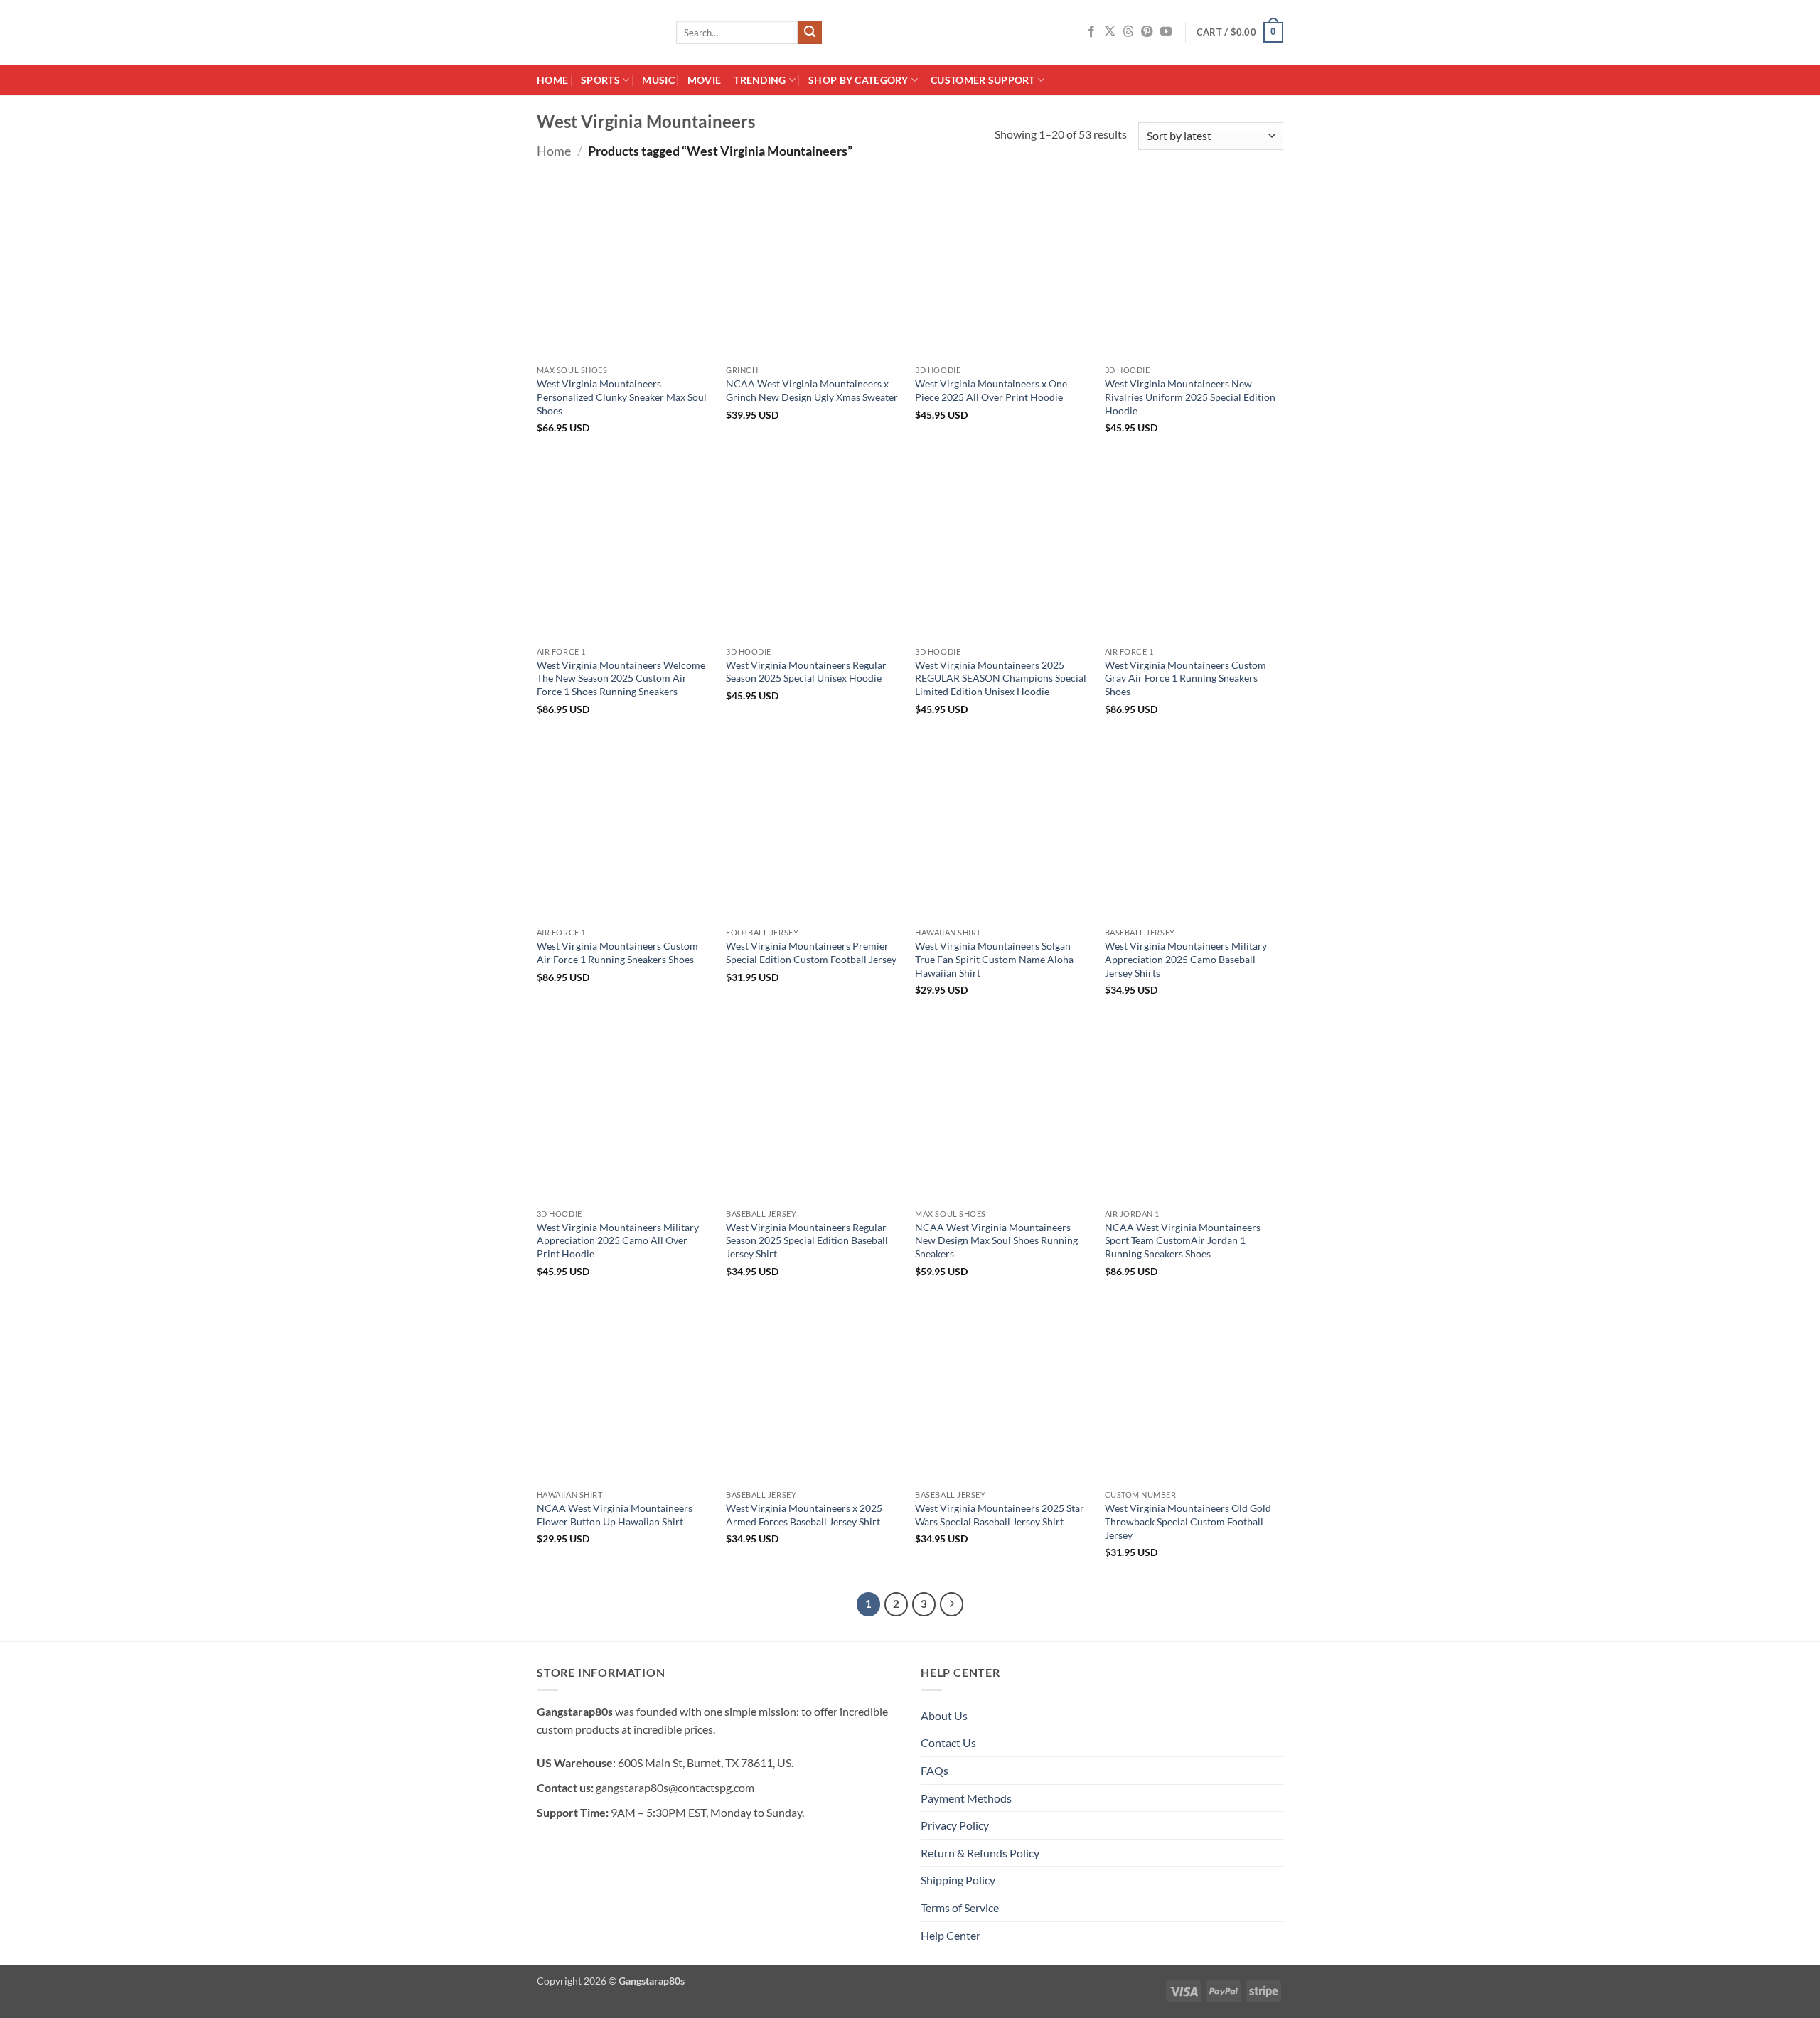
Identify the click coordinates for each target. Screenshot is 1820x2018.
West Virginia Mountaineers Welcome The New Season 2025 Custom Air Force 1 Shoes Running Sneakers (621, 678)
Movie (704, 80)
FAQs (935, 1770)
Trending (760, 80)
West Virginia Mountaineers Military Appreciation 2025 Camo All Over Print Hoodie (618, 1240)
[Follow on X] (1110, 32)
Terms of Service (960, 1907)
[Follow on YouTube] (1166, 32)
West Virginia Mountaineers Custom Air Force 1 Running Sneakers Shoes (617, 952)
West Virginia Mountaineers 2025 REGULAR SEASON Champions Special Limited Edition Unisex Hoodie (1001, 678)
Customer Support (983, 80)
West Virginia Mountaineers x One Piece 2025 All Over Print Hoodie (991, 390)
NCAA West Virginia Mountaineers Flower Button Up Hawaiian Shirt (615, 1515)
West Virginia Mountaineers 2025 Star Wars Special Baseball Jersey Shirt (1000, 1515)
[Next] (952, 1604)
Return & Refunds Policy (980, 1853)
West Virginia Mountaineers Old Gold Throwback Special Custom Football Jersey (1188, 1521)
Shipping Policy (958, 1880)
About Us (944, 1716)
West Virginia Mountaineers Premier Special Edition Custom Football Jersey (811, 952)
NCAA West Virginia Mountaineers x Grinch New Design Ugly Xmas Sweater (812, 390)
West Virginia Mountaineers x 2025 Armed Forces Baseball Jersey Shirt (804, 1515)
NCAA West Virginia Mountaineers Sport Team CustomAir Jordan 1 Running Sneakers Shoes (1183, 1240)
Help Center (951, 1935)
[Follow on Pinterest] (1147, 32)
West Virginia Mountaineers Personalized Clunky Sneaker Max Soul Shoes (622, 397)
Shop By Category (858, 80)
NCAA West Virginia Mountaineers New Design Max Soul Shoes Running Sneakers (996, 1240)
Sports (600, 80)
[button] (1240, 33)
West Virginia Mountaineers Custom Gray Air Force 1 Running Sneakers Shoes (1185, 678)
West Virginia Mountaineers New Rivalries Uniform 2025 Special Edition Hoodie (1190, 397)
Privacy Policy (955, 1825)
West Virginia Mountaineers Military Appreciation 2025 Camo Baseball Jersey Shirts (1186, 959)
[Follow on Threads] (1128, 32)
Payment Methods (966, 1798)
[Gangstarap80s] (596, 32)
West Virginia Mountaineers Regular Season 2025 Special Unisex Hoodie (806, 672)
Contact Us (948, 1743)
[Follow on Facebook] (1091, 32)
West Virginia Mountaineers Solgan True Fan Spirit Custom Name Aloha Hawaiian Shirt (994, 959)
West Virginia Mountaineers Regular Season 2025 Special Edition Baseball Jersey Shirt (807, 1240)
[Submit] (810, 33)
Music (658, 80)
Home (552, 80)
